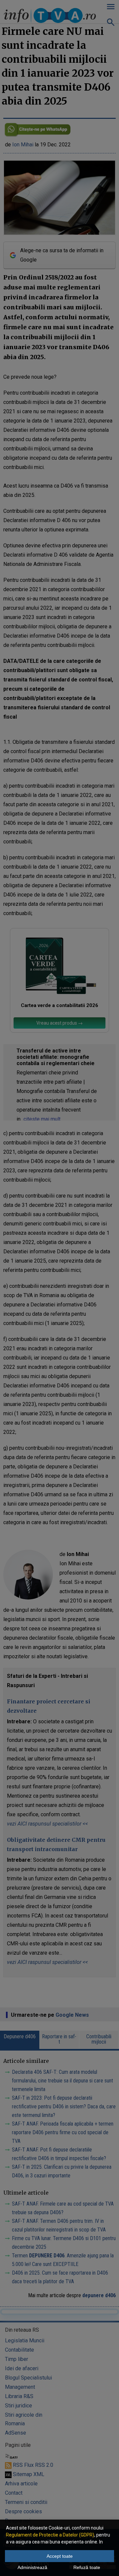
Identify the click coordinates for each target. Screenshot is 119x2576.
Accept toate (60, 2556)
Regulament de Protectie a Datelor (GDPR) (50, 2535)
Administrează (32, 2567)
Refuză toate (87, 2567)
